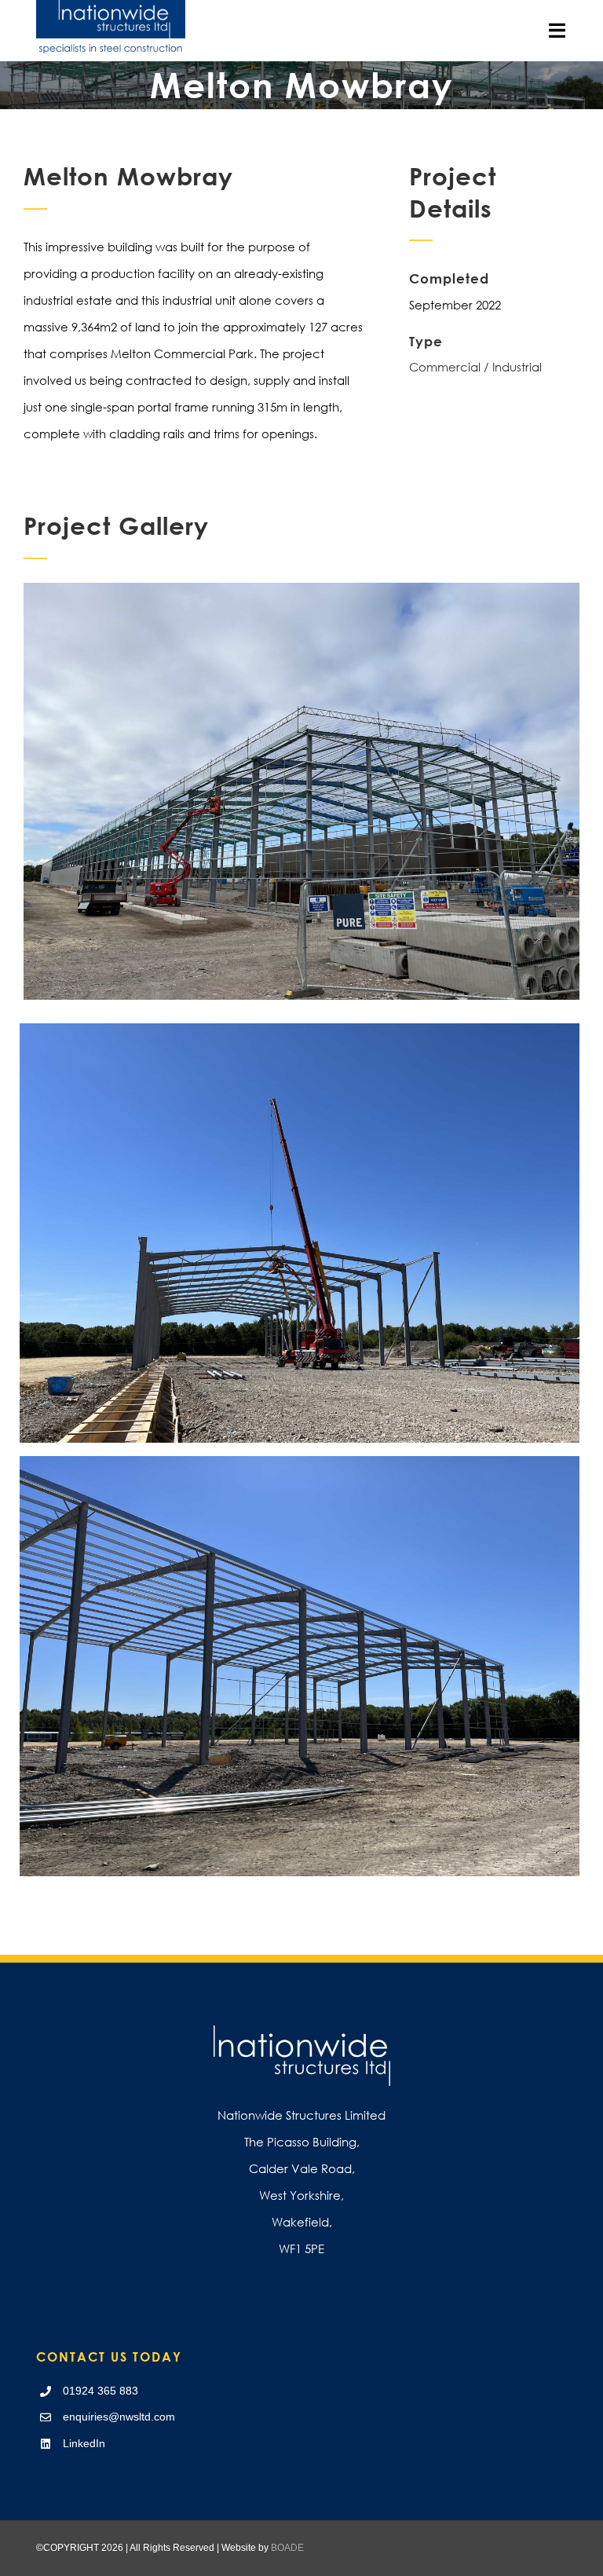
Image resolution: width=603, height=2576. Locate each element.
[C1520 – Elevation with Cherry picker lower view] (301, 589)
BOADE (287, 2548)
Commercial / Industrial (475, 367)
